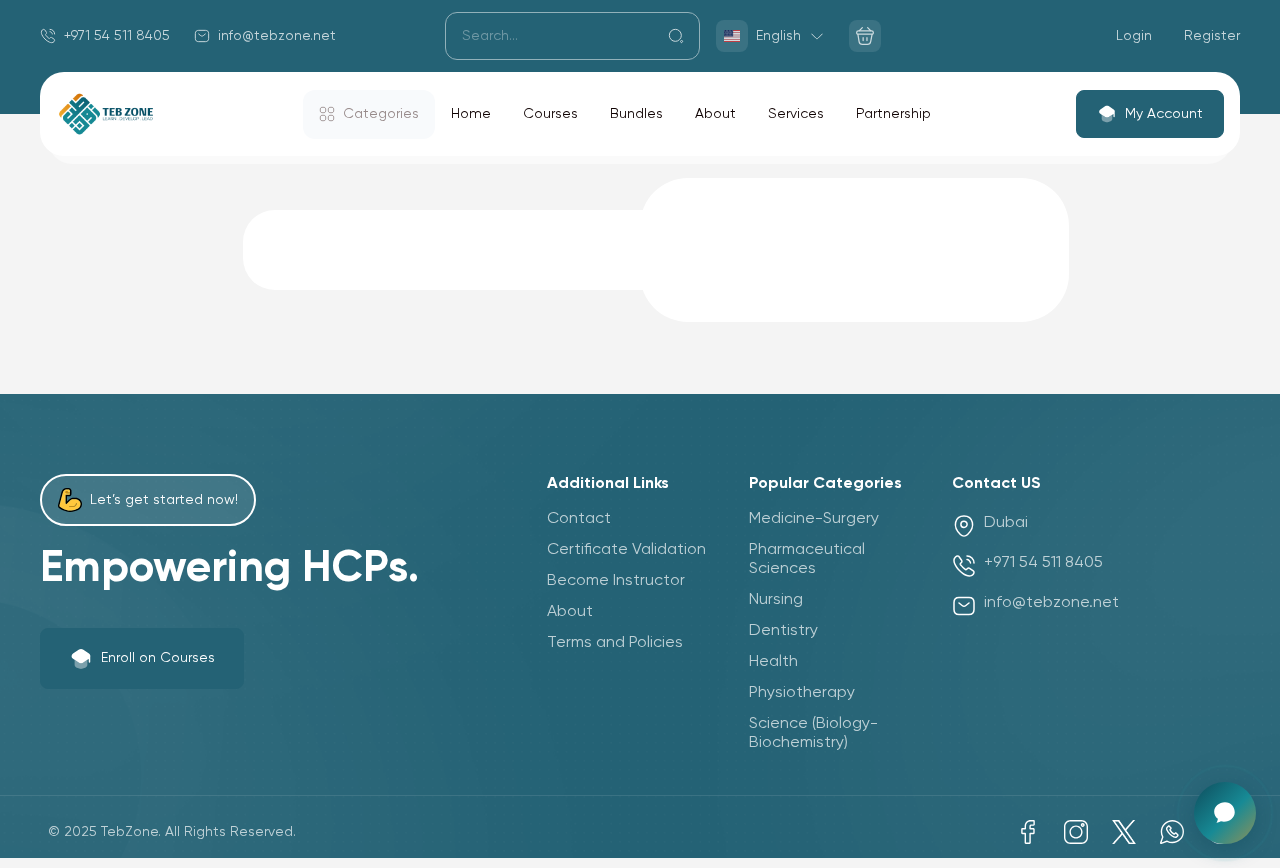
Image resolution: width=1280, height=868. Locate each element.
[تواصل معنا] (1225, 813)
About (715, 114)
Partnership (893, 114)
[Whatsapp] (1172, 832)
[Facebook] (1028, 832)
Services (796, 114)
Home (471, 114)
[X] (1124, 832)
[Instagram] (1076, 832)
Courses (550, 114)
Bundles (636, 114)
